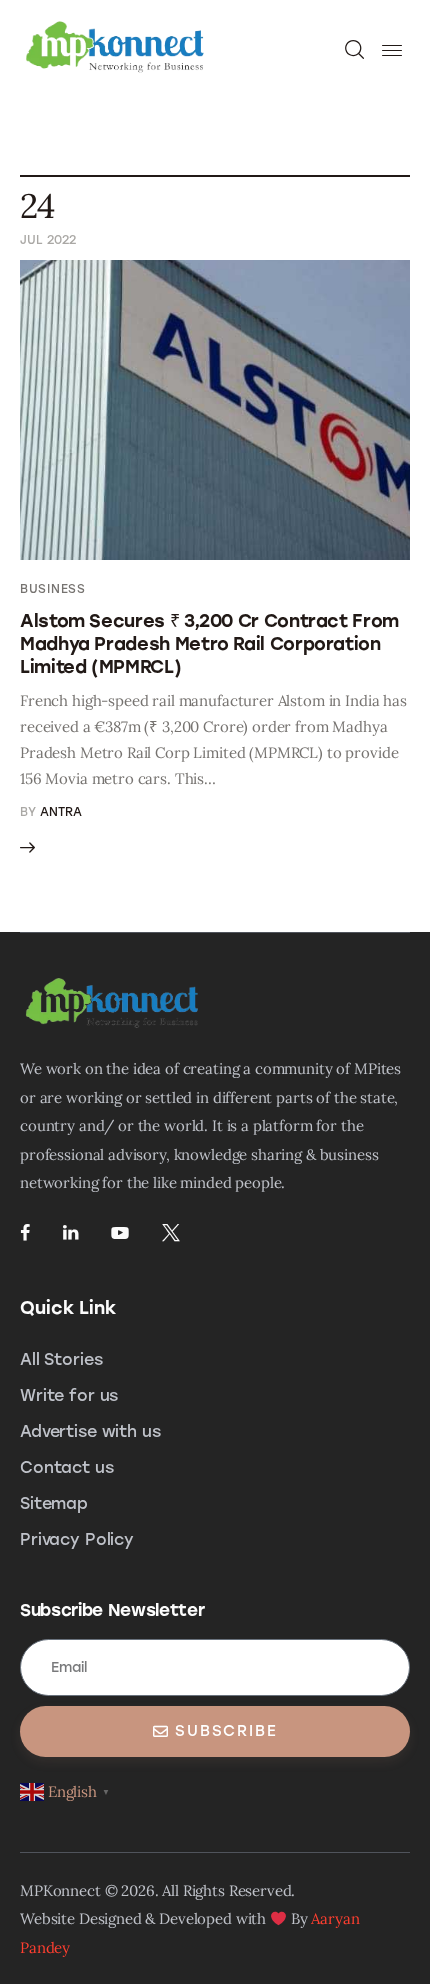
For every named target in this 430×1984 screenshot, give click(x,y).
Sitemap (54, 1503)
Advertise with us (90, 1431)
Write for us (69, 1395)
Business (53, 589)
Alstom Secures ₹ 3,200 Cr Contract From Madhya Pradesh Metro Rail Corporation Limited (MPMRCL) (209, 644)
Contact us (67, 1467)
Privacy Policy (77, 1539)
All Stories (61, 1359)
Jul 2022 (48, 240)
